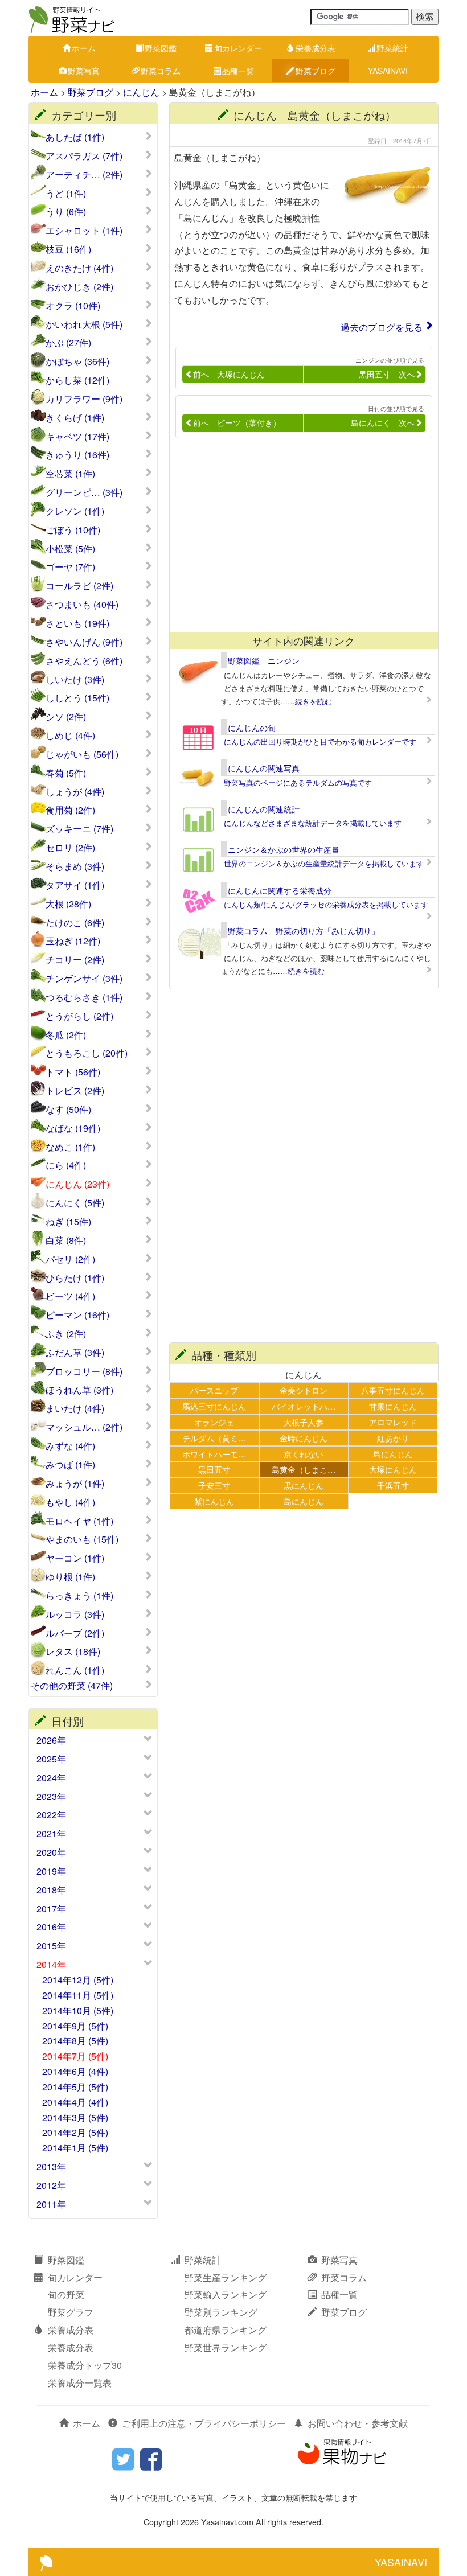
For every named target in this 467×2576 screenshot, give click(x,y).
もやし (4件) (70, 1502)
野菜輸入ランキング (226, 2294)
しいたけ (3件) (75, 680)
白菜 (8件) (66, 1240)
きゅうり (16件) (77, 455)
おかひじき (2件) (79, 287)
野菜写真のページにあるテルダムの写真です (298, 782)
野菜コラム (161, 71)
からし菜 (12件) (77, 380)
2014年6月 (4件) (75, 2071)
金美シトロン (304, 1390)
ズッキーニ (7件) (79, 829)
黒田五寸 (214, 1469)
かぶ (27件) (68, 343)
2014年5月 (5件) (75, 2087)
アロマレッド (393, 1422)
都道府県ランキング (226, 2330)
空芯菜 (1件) (70, 474)
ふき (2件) (66, 1334)
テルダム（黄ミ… (214, 1438)
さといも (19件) (77, 623)
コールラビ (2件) (79, 586)
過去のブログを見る (382, 327)
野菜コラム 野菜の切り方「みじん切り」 (304, 931)
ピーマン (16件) (77, 1315)
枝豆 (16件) (68, 249)
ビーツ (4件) (70, 1296)
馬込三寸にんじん (214, 1406)
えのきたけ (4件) (79, 268)
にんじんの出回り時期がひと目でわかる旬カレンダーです (320, 741)
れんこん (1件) (75, 1670)
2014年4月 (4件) (75, 2102)
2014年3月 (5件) (75, 2117)
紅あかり (393, 1438)
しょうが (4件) (75, 792)
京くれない (304, 1454)
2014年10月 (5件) (78, 2010)
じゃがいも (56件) (82, 754)
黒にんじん (304, 1485)
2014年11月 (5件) (78, 1995)
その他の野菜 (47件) (72, 1686)
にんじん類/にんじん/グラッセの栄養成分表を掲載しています (326, 904)
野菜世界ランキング (226, 2347)
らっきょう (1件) (79, 1596)
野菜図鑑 (161, 48)
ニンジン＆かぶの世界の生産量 (284, 849)
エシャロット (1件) (84, 231)
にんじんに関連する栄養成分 (280, 890)
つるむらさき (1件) (84, 997)
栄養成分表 (316, 48)
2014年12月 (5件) (78, 1980)
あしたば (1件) (75, 137)
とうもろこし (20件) (87, 1053)
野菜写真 (84, 71)
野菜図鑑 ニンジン (264, 660)
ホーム (84, 48)
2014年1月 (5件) (75, 2148)
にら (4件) (66, 1165)
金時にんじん (304, 1438)
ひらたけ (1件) (75, 1278)
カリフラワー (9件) (84, 399)
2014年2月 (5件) (75, 2132)
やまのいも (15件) (82, 1539)
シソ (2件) (66, 717)
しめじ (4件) (70, 736)
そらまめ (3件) (75, 866)
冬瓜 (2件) (66, 1035)
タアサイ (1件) (75, 885)
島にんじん (393, 1454)
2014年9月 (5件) (75, 2026)
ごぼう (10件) (73, 530)
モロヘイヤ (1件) (79, 1521)
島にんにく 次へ (383, 422)
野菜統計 (392, 48)
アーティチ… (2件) (84, 175)
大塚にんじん (393, 1469)
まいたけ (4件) (75, 1408)
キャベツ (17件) (77, 437)
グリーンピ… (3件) (84, 492)
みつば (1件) (70, 1465)
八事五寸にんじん (393, 1390)
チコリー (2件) (75, 960)
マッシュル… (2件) (84, 1427)
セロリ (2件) (70, 848)
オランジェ (214, 1422)
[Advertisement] (298, 541)
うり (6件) (66, 212)
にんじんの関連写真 (264, 768)
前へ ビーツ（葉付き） (237, 422)
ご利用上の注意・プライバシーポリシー (204, 2423)
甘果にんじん (393, 1406)
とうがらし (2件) (79, 1016)
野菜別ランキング (221, 2312)
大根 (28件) (68, 904)
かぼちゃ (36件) (77, 361)
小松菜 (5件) (70, 549)
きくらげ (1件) (75, 418)
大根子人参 (304, 1422)
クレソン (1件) (75, 511)
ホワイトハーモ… (214, 1454)
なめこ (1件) (70, 1147)
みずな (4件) (70, 1446)
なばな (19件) (73, 1128)
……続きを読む (306, 701)
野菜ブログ (316, 71)
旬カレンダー (238, 48)
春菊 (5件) (66, 773)
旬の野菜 (66, 2294)
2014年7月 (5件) (75, 2056)
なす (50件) (68, 1110)
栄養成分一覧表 (80, 2383)
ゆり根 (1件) (70, 1577)
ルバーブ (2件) (75, 1633)
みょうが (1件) (75, 1484)
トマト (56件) (73, 1072)
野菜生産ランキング (226, 2277)
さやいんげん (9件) (84, 642)
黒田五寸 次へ (387, 374)
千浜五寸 (393, 1485)
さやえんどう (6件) (84, 661)
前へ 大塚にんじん (229, 374)
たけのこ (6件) (75, 923)
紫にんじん (214, 1501)
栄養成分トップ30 (85, 2365)
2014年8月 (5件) (75, 2041)
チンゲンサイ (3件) (84, 979)
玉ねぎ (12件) (73, 941)
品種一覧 (238, 71)
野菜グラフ (71, 2312)
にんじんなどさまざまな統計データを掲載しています (313, 823)
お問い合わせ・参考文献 (358, 2423)
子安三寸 (214, 1485)
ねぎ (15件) (68, 1222)
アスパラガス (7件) (84, 156)
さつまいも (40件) (82, 605)
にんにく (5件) (75, 1203)
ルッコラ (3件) (75, 1614)
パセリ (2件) (70, 1259)
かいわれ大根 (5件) (84, 324)
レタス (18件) (73, 1651)
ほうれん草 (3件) (79, 1390)
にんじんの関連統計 (264, 809)
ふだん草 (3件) (75, 1353)
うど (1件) (66, 194)
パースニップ (214, 1390)
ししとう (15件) (77, 698)
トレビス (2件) (75, 1091)
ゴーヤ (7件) (70, 567)
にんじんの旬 (252, 728)
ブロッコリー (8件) (84, 1371)
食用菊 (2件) (70, 810)
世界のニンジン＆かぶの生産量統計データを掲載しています (324, 863)
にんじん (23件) (77, 1184)
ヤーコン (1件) (75, 1558)
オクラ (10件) (73, 306)
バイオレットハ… (304, 1406)
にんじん (141, 92)
